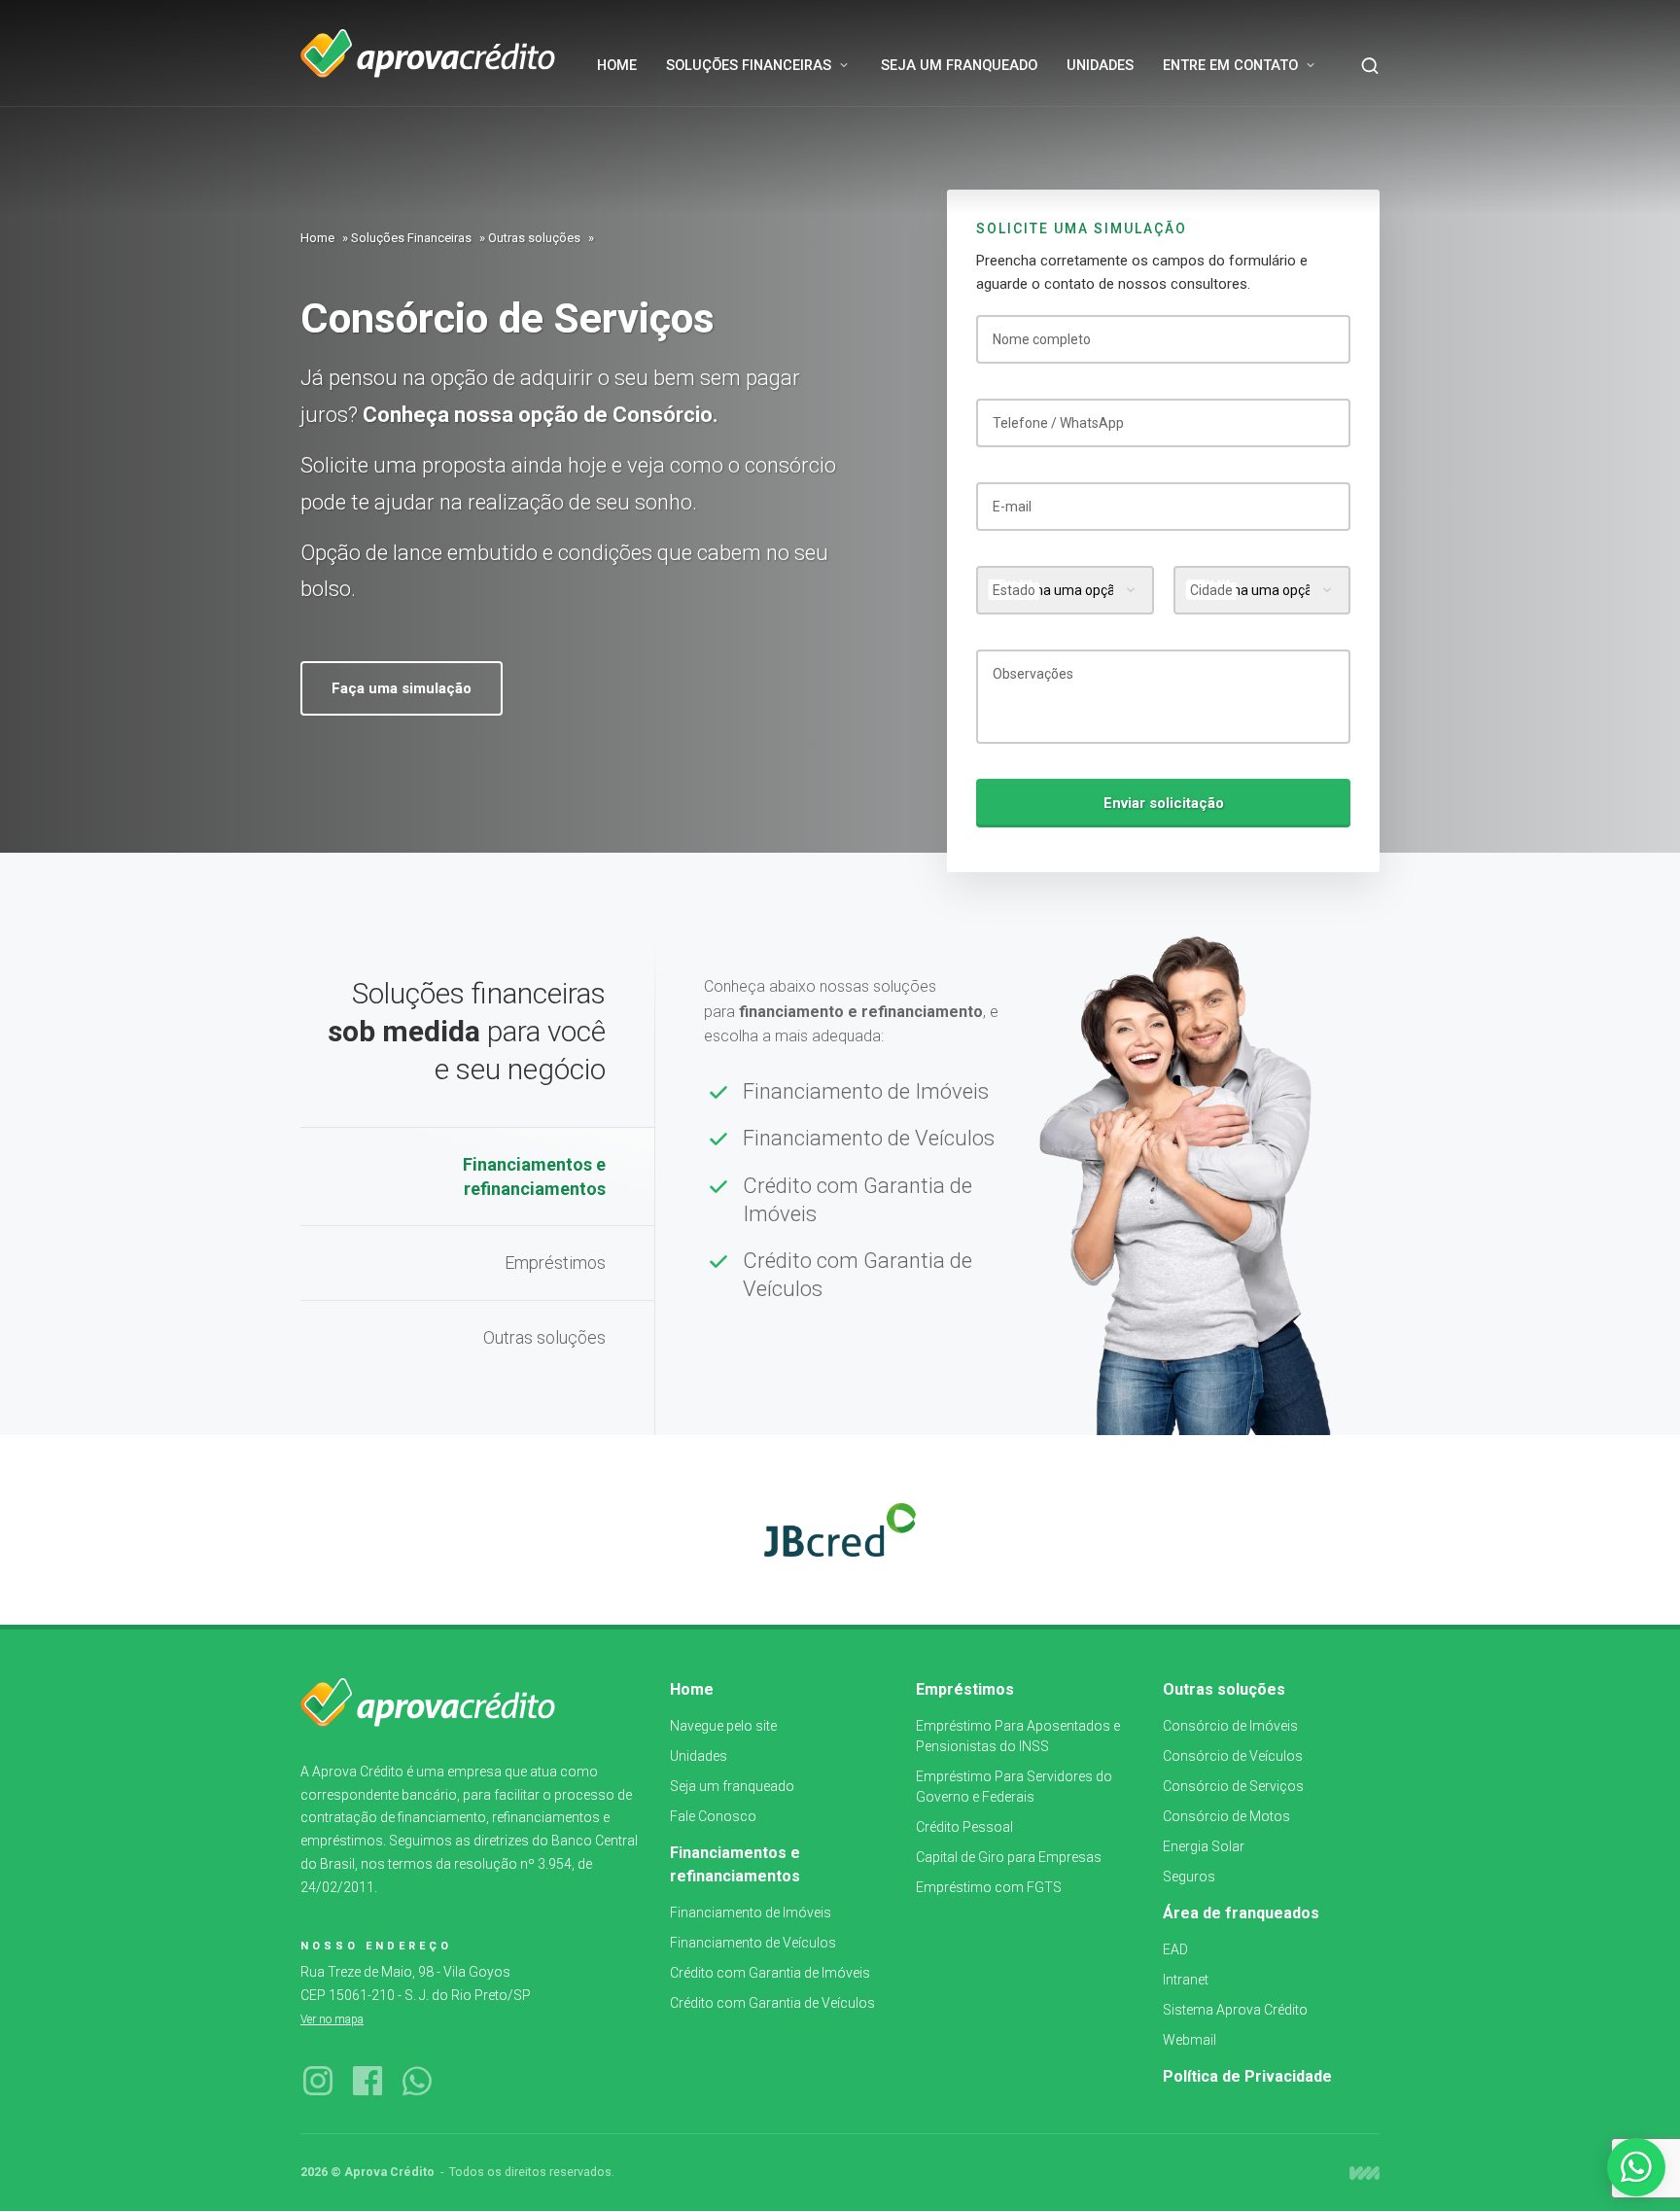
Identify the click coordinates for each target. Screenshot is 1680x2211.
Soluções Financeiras (749, 66)
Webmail (1190, 2040)
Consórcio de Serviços (1233, 1786)
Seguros (1189, 1877)
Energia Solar (1204, 1846)
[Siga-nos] (318, 2082)
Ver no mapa (332, 2019)
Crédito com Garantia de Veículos (857, 1275)
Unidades (1100, 66)
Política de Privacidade (1247, 2076)
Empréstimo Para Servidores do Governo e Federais (1014, 1787)
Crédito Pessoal (964, 1827)
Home (617, 66)
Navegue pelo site (723, 1726)
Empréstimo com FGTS (989, 1887)
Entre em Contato (1230, 66)
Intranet (1186, 1980)
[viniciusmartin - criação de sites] (1365, 2173)
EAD (1175, 1949)
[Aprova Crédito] (428, 53)
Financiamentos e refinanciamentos (534, 1176)
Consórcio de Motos (1226, 1816)
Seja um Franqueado (959, 66)
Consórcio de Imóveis (1230, 1726)
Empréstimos (555, 1263)
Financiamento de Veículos (869, 1138)
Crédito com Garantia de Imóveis (857, 1200)
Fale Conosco (713, 1816)
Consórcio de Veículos (1233, 1756)
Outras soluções (534, 238)
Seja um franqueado (732, 1786)
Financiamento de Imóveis (866, 1091)
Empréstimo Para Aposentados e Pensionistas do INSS (1018, 1736)
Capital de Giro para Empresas (1009, 1857)
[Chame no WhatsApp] (1636, 2167)
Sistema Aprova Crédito (1235, 2010)
